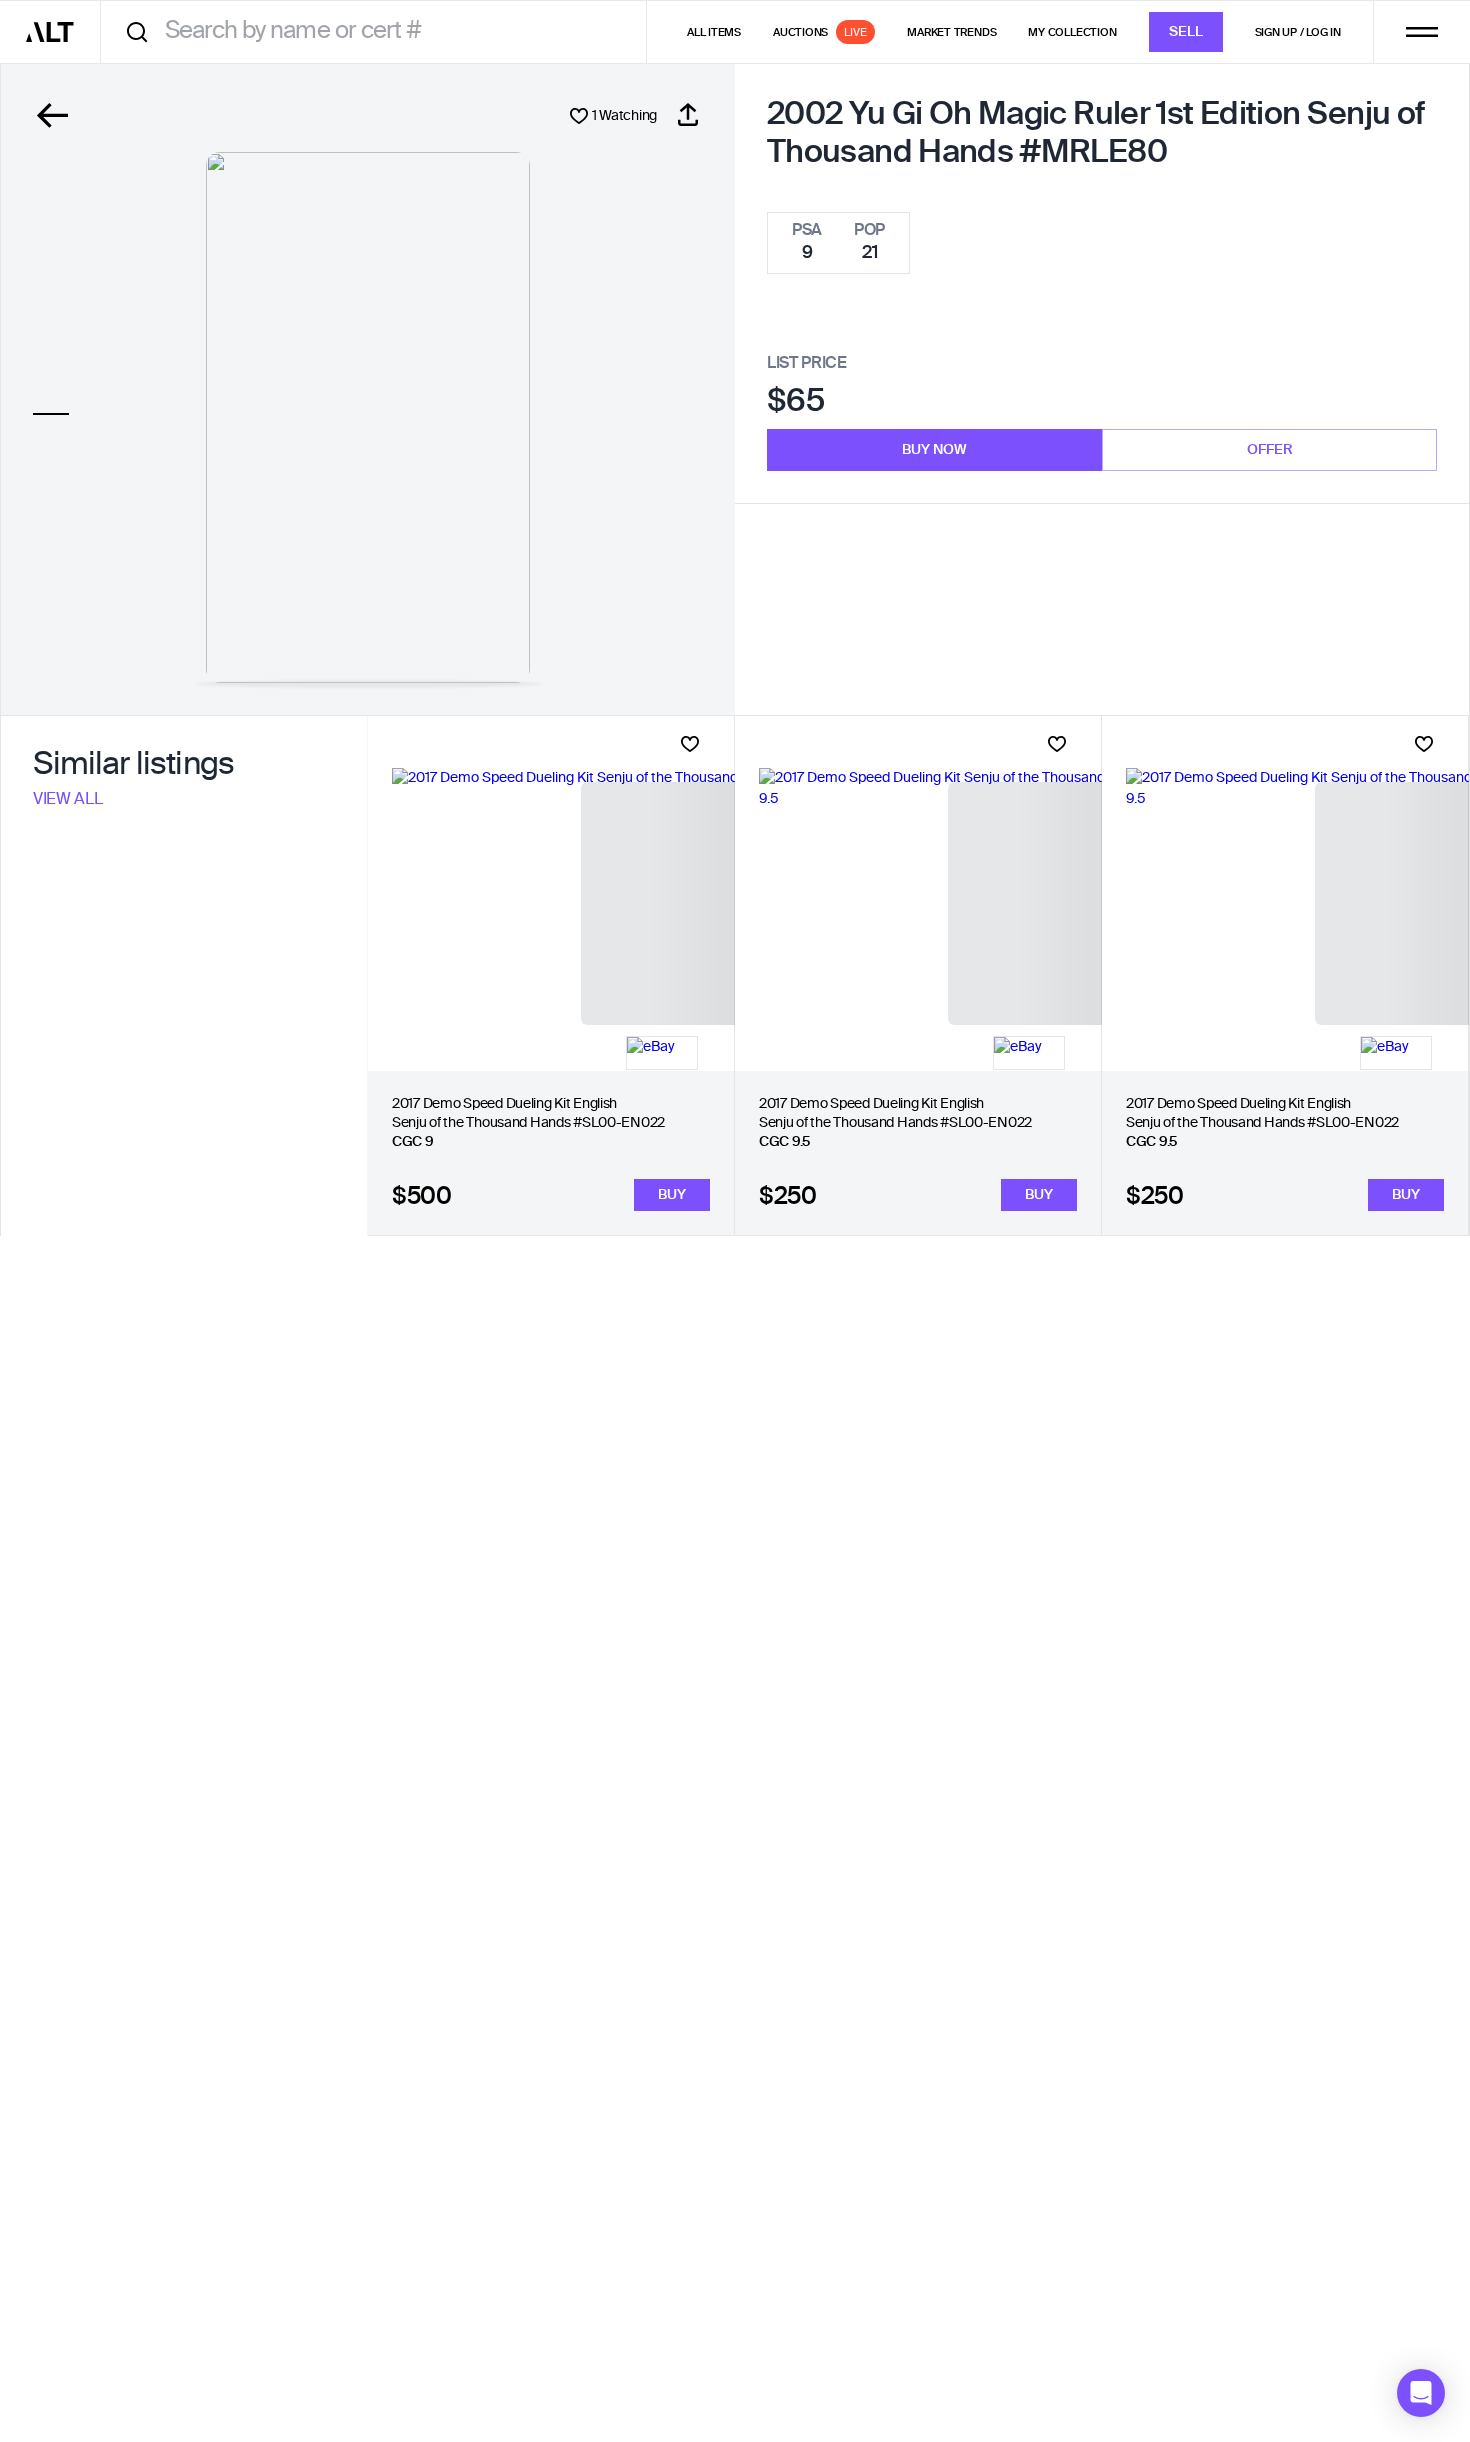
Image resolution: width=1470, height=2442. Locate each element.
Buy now (934, 450)
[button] (1421, 2393)
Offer (1270, 450)
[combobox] (380, 31)
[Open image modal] (368, 417)
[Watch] (690, 744)
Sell (1186, 32)
